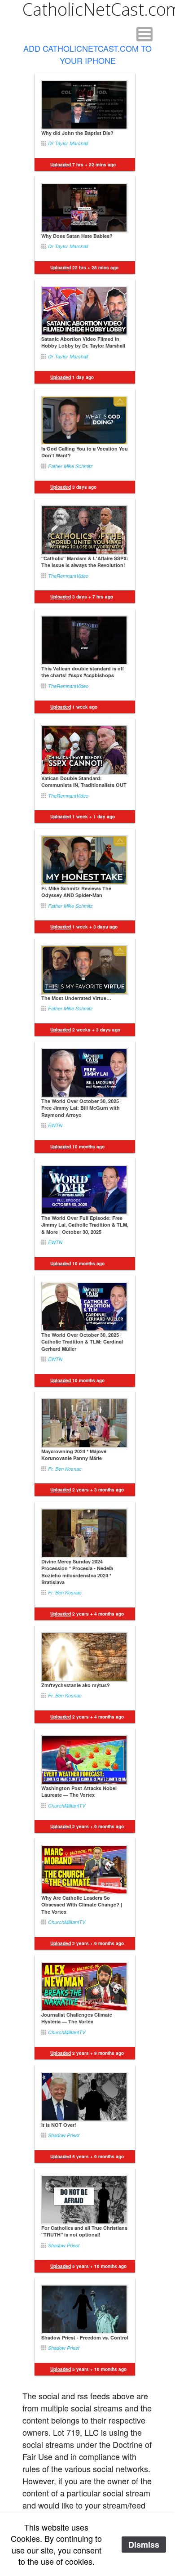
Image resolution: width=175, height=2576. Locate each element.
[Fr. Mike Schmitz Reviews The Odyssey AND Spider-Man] (84, 860)
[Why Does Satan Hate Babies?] (84, 208)
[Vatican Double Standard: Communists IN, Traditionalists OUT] (84, 750)
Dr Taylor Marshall (68, 143)
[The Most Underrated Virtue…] (84, 970)
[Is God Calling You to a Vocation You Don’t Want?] (84, 420)
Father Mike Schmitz (70, 466)
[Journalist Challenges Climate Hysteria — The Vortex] (84, 1987)
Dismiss (144, 2545)
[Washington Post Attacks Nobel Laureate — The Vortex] (84, 1760)
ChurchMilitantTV (67, 1806)
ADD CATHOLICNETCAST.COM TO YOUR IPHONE (87, 54)
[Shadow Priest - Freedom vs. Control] (84, 2309)
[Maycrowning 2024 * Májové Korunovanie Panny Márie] (84, 1423)
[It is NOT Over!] (84, 2097)
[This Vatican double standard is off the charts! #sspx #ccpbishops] (84, 640)
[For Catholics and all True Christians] (84, 2200)
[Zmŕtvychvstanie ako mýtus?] (84, 1657)
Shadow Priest (64, 2135)
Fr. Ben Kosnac (65, 1469)
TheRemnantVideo (68, 576)
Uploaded (61, 2156)
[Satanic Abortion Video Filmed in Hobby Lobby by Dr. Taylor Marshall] (84, 311)
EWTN (55, 1125)
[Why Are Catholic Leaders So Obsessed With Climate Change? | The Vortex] (84, 1870)
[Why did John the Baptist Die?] (84, 105)
